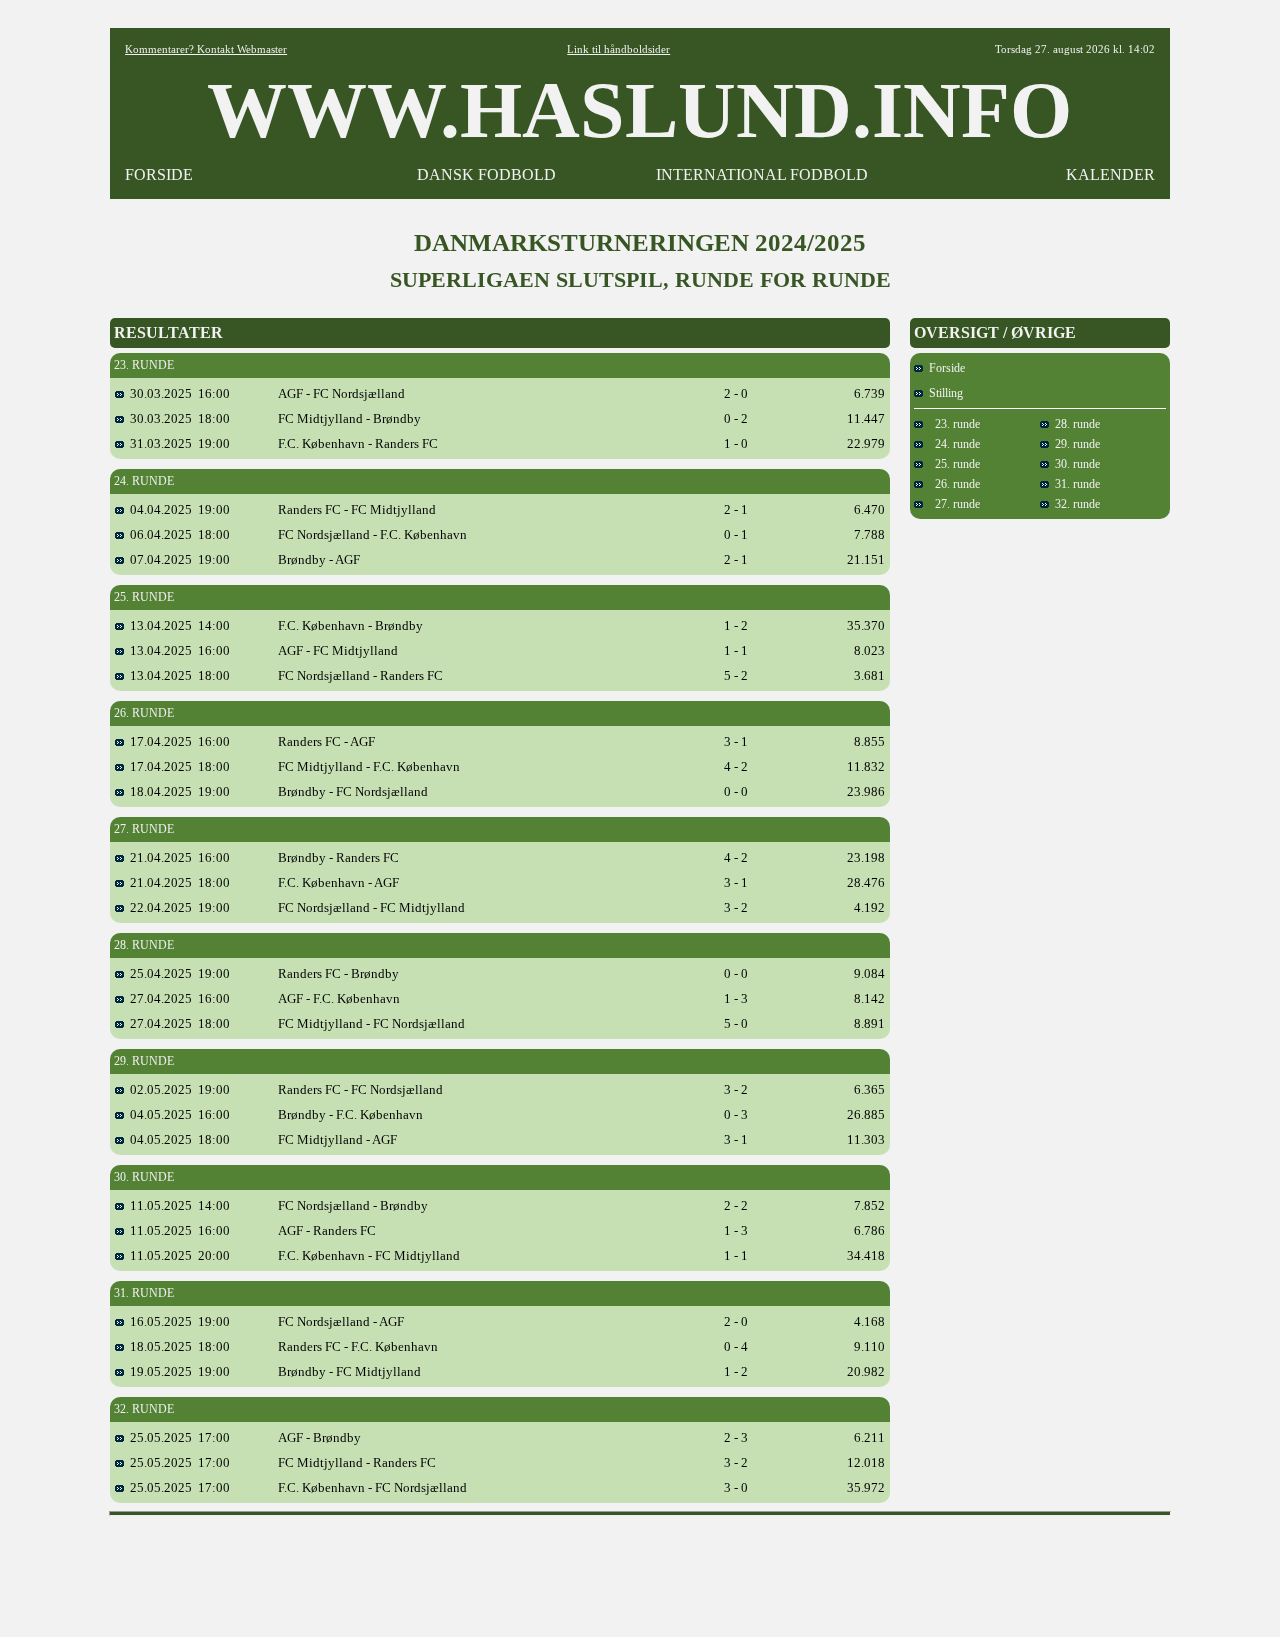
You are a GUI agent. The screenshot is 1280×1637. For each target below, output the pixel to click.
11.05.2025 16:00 (177, 1230)
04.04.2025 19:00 (177, 509)
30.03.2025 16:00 (177, 393)
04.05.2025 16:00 (177, 1114)
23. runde (951, 424)
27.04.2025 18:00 (177, 1023)
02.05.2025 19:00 (177, 1089)
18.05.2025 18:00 (177, 1346)
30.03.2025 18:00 (177, 418)
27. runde (951, 504)
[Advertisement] (640, 1569)
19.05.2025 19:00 (177, 1371)
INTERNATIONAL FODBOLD (762, 174)
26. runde (951, 484)
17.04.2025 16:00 (177, 741)
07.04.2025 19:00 (177, 559)
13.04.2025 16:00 (177, 650)
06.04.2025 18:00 (177, 534)
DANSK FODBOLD (486, 174)
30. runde (1074, 464)
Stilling (943, 393)
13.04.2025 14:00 (177, 625)
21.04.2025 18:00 (177, 882)
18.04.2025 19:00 (177, 791)
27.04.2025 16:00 (177, 998)
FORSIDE (159, 174)
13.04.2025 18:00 (177, 675)
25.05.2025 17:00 (177, 1437)
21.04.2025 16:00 (177, 857)
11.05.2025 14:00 (177, 1205)
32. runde (1074, 504)
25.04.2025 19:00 (177, 973)
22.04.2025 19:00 (177, 907)
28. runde (1074, 424)
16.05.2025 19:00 (177, 1321)
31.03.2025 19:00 (177, 443)
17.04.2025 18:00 (177, 766)
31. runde (1074, 484)
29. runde (1074, 444)
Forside (944, 368)
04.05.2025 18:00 (177, 1139)
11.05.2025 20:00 (177, 1255)
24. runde (951, 444)
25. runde (951, 464)
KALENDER (1110, 174)
